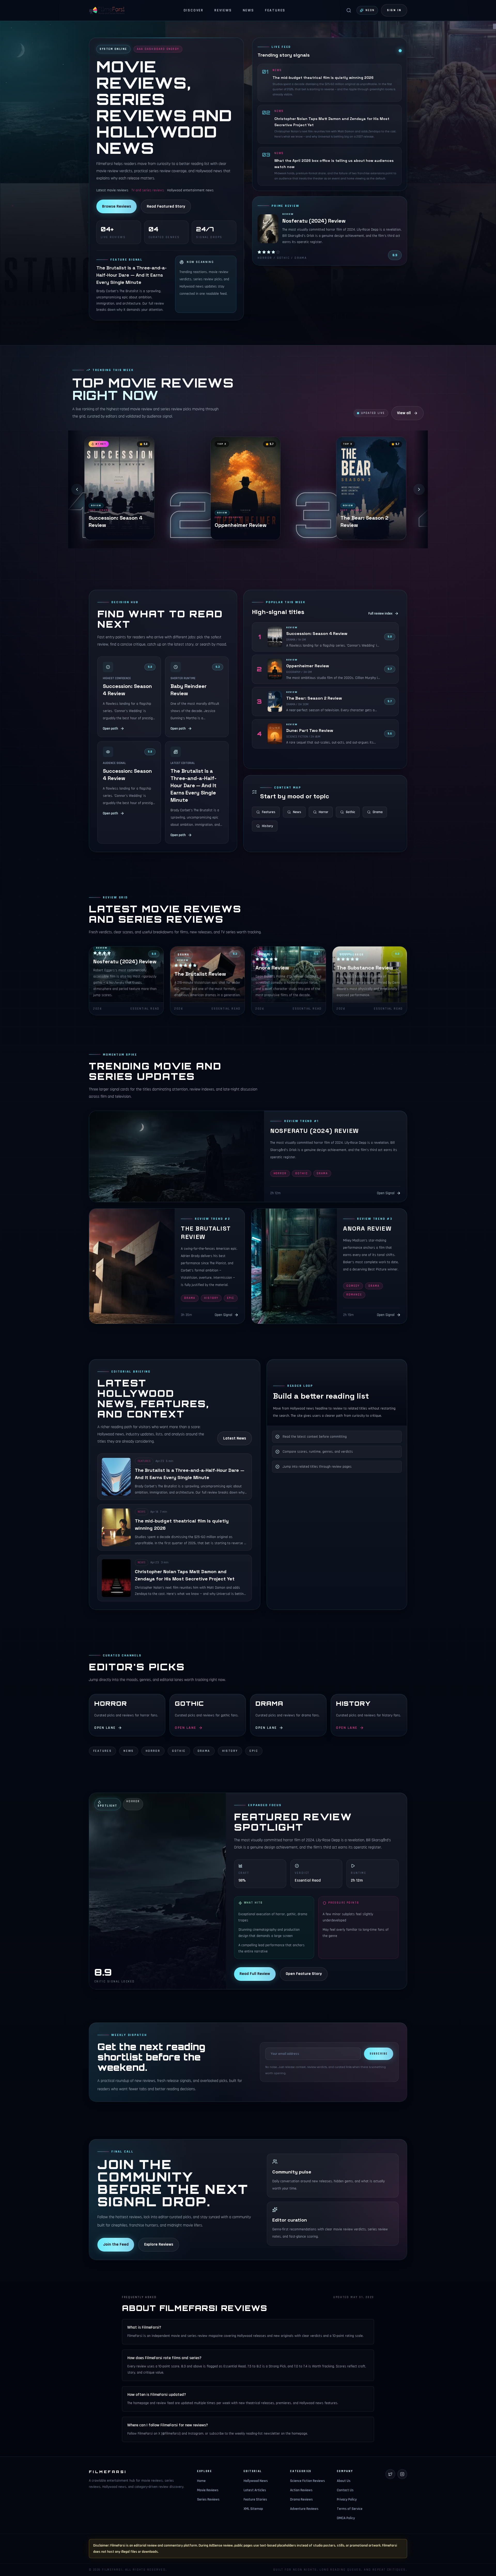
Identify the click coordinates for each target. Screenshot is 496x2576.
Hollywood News (256, 2481)
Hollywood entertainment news (190, 190)
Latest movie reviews (112, 190)
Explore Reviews (159, 2244)
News (249, 10)
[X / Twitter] (390, 2474)
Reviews (223, 10)
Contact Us (345, 2490)
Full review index (380, 613)
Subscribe (379, 2054)
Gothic (351, 812)
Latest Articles (255, 2490)
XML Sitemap (253, 2509)
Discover (194, 10)
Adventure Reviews (304, 2509)
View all (404, 413)
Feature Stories (255, 2499)
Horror (324, 812)
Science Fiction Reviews (308, 2481)
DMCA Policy (346, 2518)
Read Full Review (255, 1974)
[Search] (349, 10)
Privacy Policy (347, 2499)
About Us (344, 2481)
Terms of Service (350, 2509)
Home (201, 2481)
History (268, 826)
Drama (378, 812)
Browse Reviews (117, 206)
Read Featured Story (166, 206)
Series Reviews (208, 2499)
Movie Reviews (208, 2490)
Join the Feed (116, 2244)
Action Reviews (301, 2490)
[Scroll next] (419, 489)
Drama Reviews (301, 2499)
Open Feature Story (304, 1974)
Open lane (105, 1728)
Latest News (235, 1438)
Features (275, 10)
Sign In (394, 10)
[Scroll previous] (77, 489)
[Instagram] (402, 2474)
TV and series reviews (148, 190)
